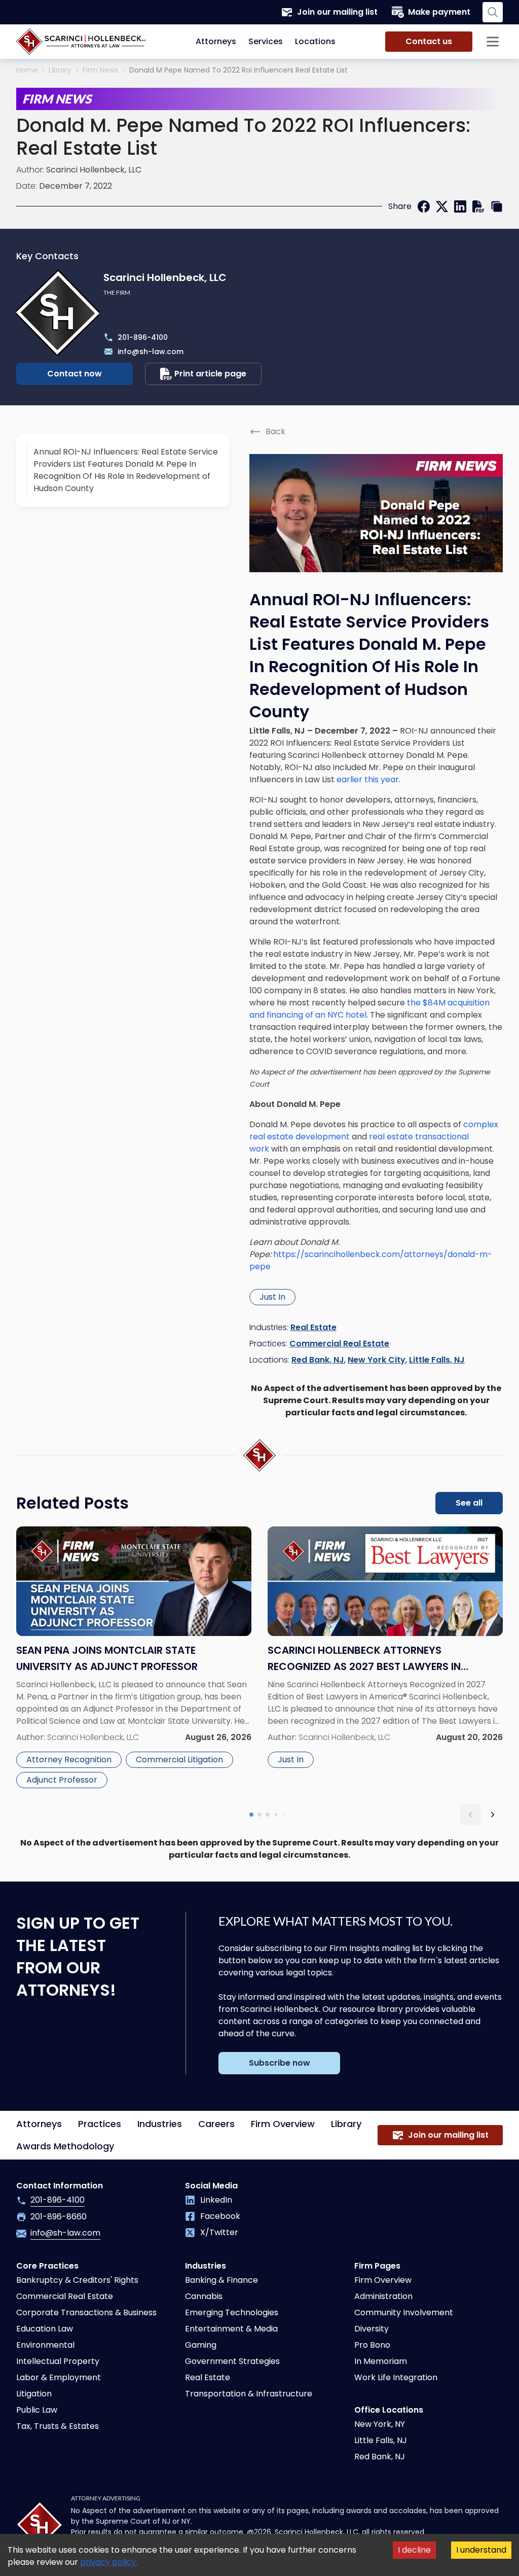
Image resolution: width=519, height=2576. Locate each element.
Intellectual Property (58, 2361)
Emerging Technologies (232, 2312)
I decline (414, 2550)
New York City (377, 1360)
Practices (100, 2124)
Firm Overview (283, 2124)
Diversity (372, 2329)
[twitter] (442, 206)
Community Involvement (404, 2312)
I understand (481, 2550)
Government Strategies (232, 2361)
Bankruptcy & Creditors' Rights (77, 2280)
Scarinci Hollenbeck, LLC (94, 170)
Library (60, 70)
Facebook (220, 2216)
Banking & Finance (221, 2280)
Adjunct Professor (62, 1780)
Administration (383, 2296)
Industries (160, 2124)
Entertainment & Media (231, 2329)
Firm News (100, 70)
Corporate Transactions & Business (86, 2312)
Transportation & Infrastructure (249, 2394)
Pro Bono (372, 2345)
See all (469, 1503)
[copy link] (497, 206)
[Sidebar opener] (493, 42)
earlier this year (368, 779)
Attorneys (216, 41)
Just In (272, 1297)
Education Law (45, 2329)
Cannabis (204, 2296)
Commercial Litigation (179, 1760)
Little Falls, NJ (437, 1360)
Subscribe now (280, 2063)
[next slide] (493, 1815)
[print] (478, 206)
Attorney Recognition (69, 1760)
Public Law (37, 2410)
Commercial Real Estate (339, 1344)
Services (266, 41)
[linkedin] (460, 206)
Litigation (34, 2394)
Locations (315, 41)
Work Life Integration (396, 2377)
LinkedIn (216, 2200)
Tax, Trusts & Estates (58, 2426)
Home (27, 70)
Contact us (429, 41)
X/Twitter (219, 2232)
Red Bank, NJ (318, 1360)
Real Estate (313, 1327)
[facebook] (424, 206)
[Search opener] (493, 12)
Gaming (201, 2345)
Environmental (45, 2345)
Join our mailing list (337, 12)
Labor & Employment (59, 2377)
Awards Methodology (65, 2146)
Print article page (210, 374)
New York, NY (380, 2424)
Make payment (439, 12)
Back (275, 431)
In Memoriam (381, 2361)
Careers (216, 2124)
